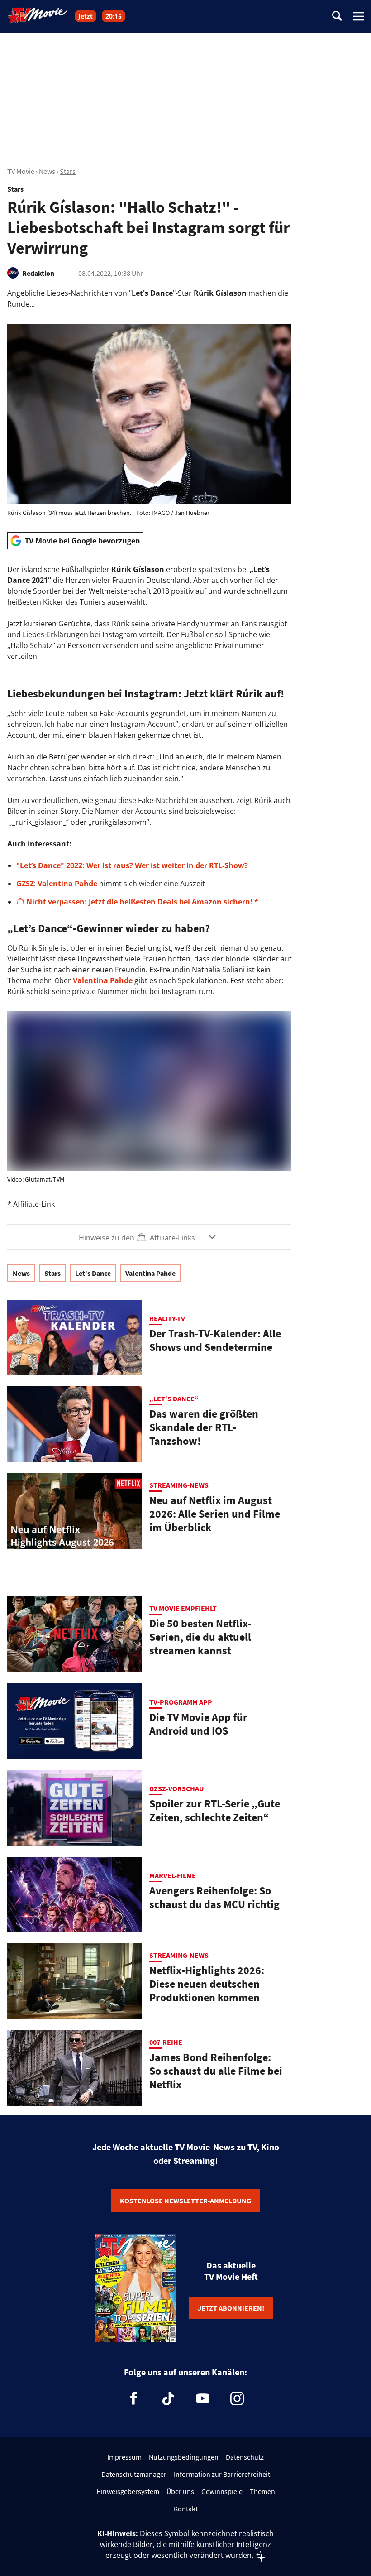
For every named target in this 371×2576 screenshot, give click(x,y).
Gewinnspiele (222, 2491)
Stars (68, 171)
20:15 (114, 16)
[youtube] (203, 2398)
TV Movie (21, 171)
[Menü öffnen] (358, 16)
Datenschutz (245, 2457)
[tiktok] (168, 2398)
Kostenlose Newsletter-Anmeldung (185, 2201)
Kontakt (186, 2509)
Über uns (180, 2491)
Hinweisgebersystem (128, 2491)
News (47, 171)
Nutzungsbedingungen (184, 2457)
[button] (149, 1237)
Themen (262, 2491)
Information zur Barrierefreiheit (222, 2474)
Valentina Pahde (67, 884)
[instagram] (237, 2398)
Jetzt (86, 16)
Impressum (124, 2457)
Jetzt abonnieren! (231, 2308)
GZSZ (25, 884)
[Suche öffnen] (337, 17)
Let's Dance (93, 1273)
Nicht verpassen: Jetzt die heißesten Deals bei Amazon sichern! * (142, 902)
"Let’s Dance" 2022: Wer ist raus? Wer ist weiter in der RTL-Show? (132, 865)
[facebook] (134, 2398)
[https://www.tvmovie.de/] (38, 15)
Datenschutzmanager (134, 2474)
